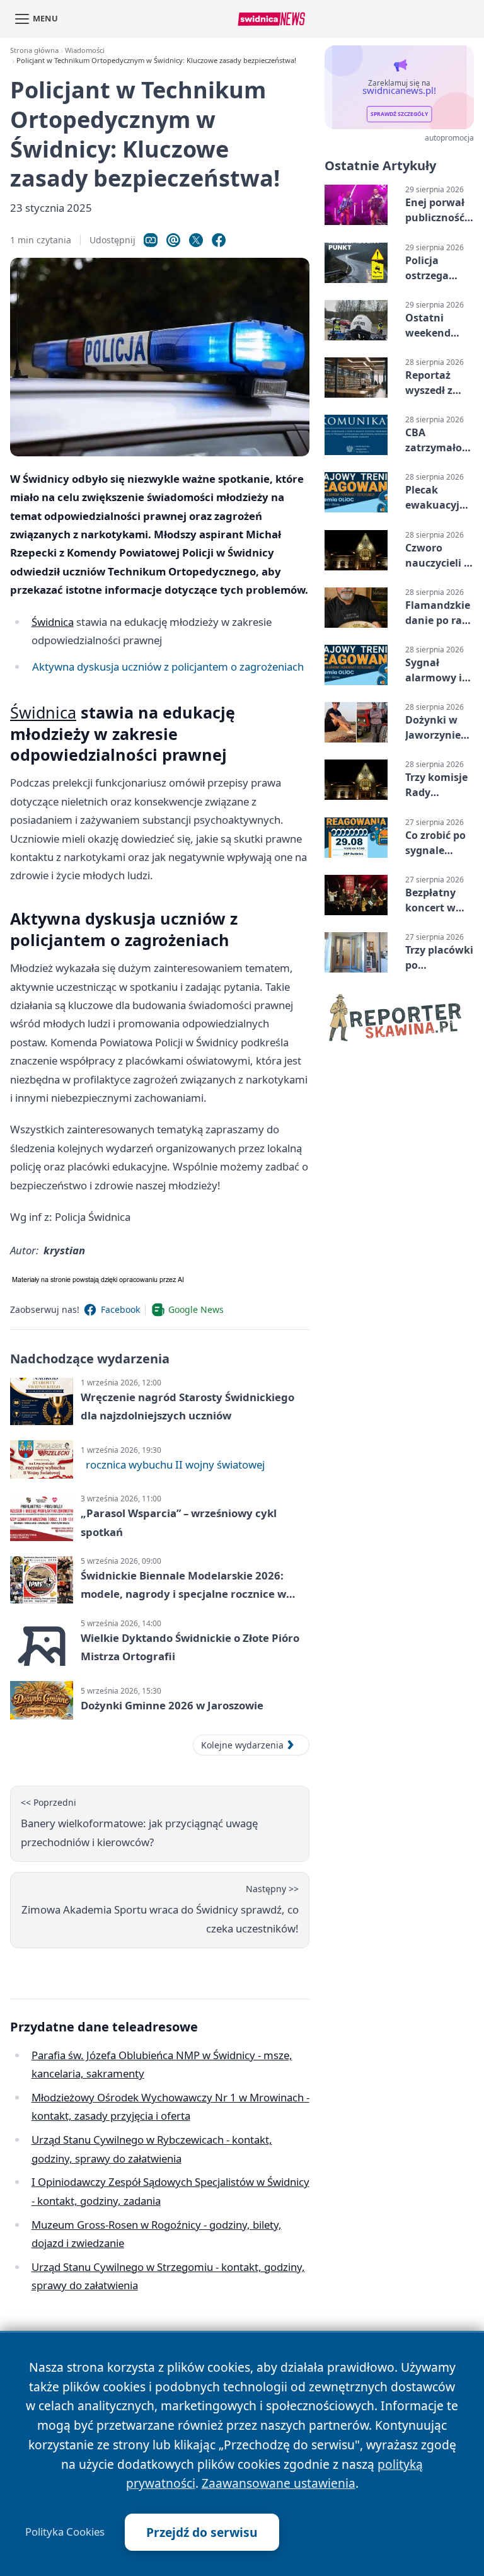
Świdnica (53, 622)
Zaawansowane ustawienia (279, 2483)
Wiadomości (85, 50)
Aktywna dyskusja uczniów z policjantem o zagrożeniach (168, 667)
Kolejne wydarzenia (242, 1745)
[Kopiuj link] (151, 240)
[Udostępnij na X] (196, 240)
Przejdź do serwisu (202, 2532)
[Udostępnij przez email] (173, 240)
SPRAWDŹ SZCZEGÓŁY (399, 114)
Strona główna (34, 50)
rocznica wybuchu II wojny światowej (175, 1464)
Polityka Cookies (65, 2532)
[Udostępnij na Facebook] (219, 240)
